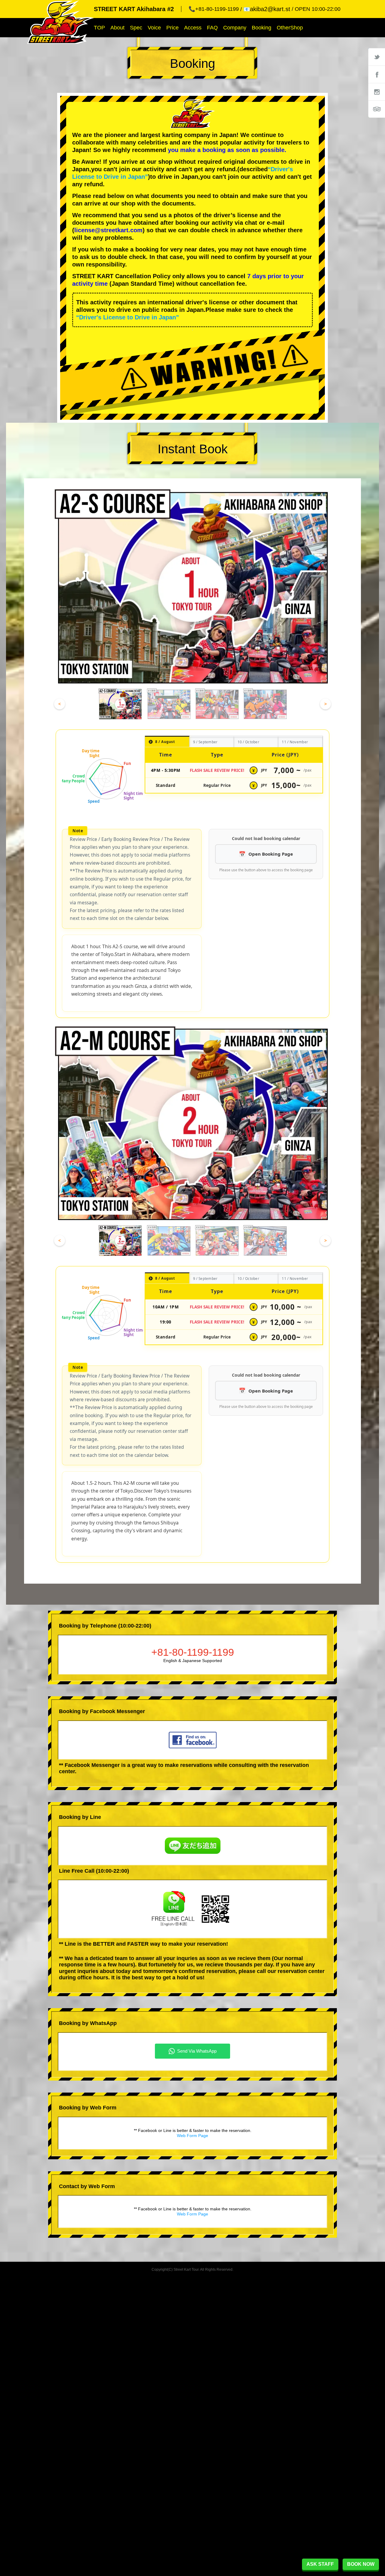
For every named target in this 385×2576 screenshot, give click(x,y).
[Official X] (377, 57)
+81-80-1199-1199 (193, 1652)
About (117, 28)
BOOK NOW (361, 2564)
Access (193, 28)
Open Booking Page (271, 854)
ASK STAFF (320, 2564)
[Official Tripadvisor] (377, 109)
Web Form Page (192, 2136)
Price (172, 28)
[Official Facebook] (377, 74)
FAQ (212, 28)
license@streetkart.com (108, 230)
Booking (262, 28)
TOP (99, 28)
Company (235, 28)
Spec (136, 28)
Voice (154, 28)
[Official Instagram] (377, 92)
